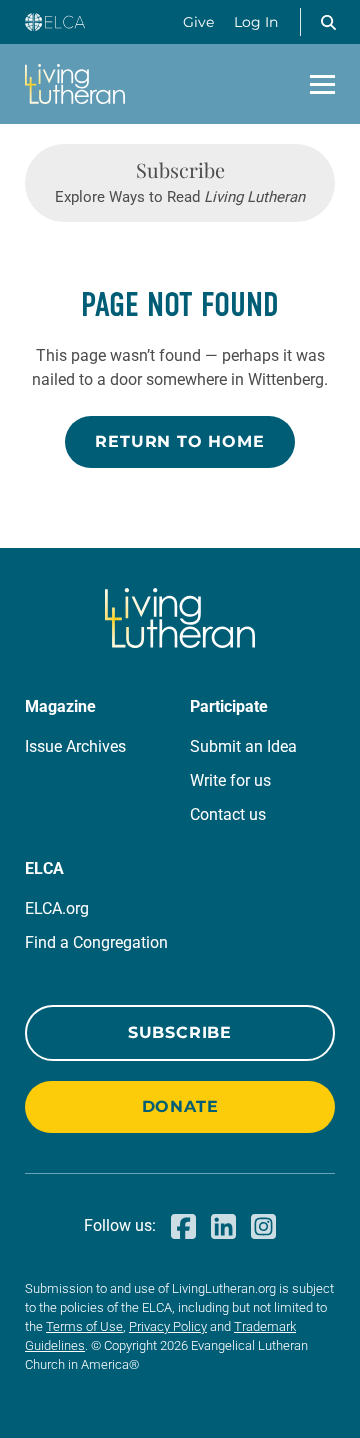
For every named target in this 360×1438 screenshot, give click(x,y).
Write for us (230, 780)
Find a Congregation (96, 942)
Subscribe (180, 1032)
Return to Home (179, 441)
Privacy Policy (168, 1326)
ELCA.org (57, 908)
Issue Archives (75, 746)
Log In (256, 22)
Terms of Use (84, 1326)
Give (198, 22)
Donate (180, 1106)
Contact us (228, 814)
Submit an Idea (243, 746)
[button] (328, 22)
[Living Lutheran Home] (75, 84)
